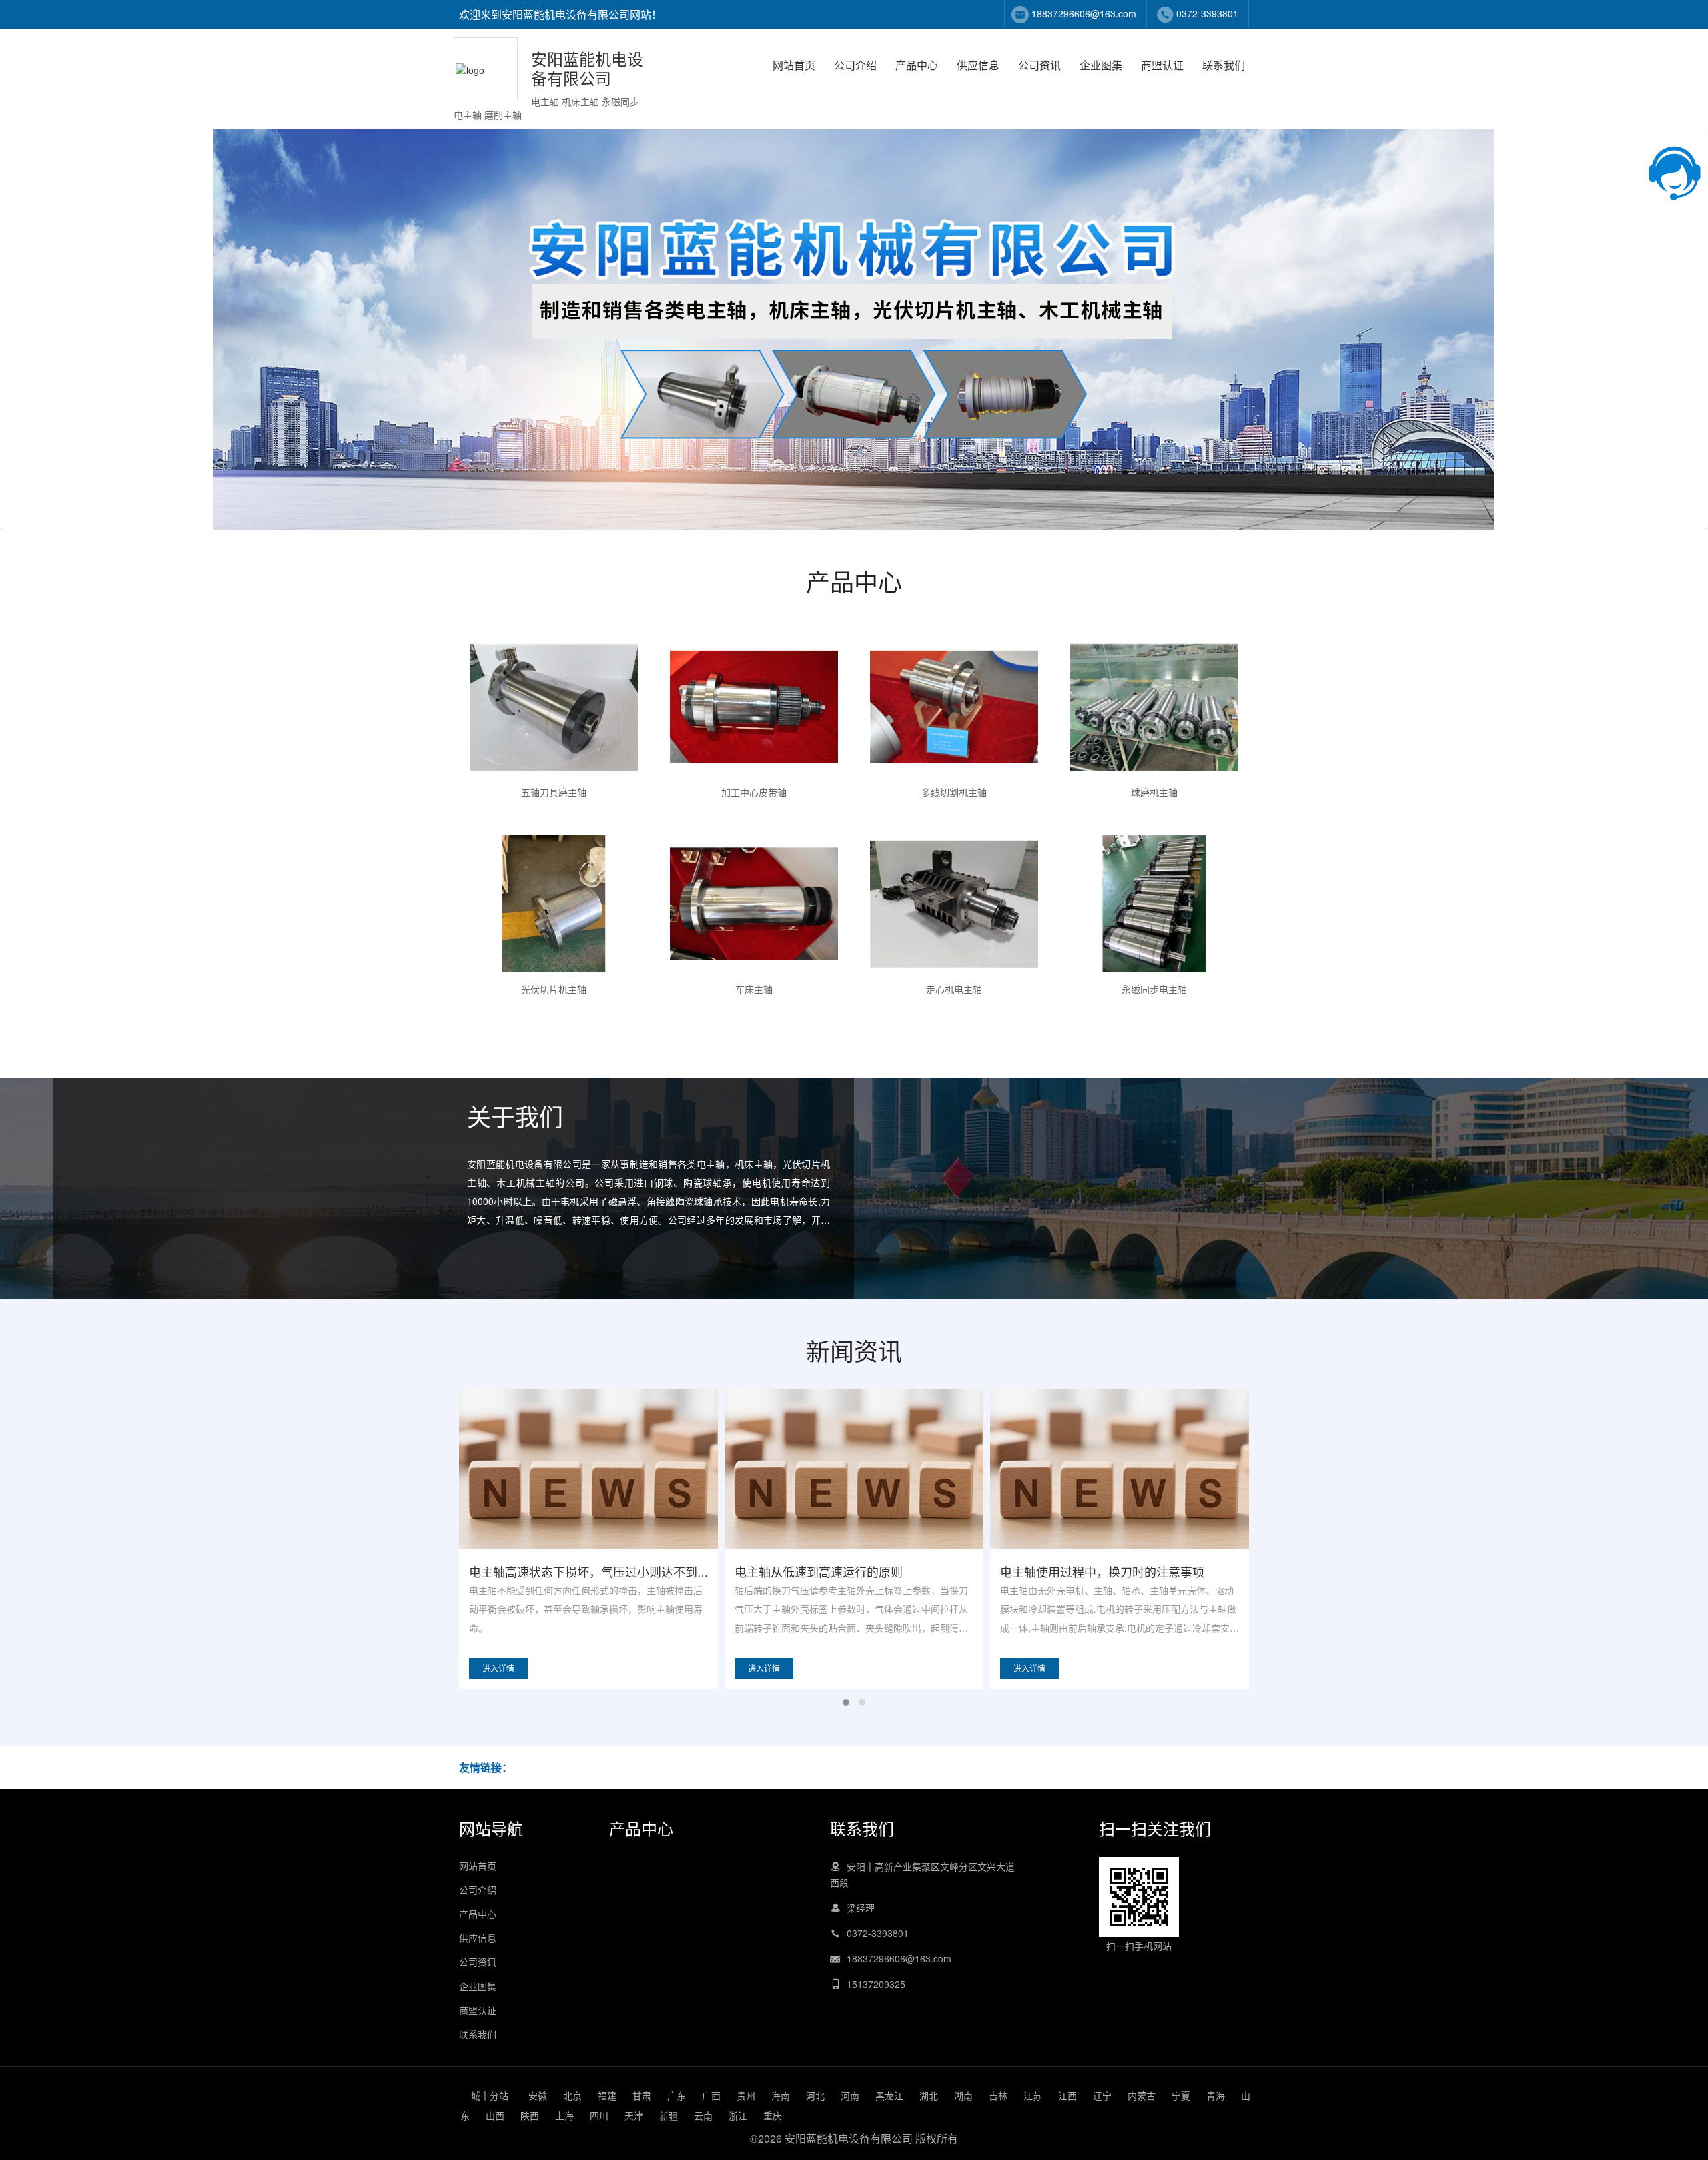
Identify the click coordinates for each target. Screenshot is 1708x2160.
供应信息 (978, 65)
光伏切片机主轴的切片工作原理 (1084, 1571)
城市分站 (490, 2095)
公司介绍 (855, 65)
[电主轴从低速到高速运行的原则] (588, 1494)
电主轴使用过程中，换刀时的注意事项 (837, 1571)
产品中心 (917, 65)
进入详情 (498, 1668)
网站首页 (794, 65)
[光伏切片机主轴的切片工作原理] (1120, 1494)
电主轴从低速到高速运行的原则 (553, 1571)
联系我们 (1224, 65)
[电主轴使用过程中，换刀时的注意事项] (854, 1494)
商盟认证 (1162, 65)
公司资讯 (1039, 65)
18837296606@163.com (1084, 13)
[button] (846, 1702)
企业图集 (1101, 65)
